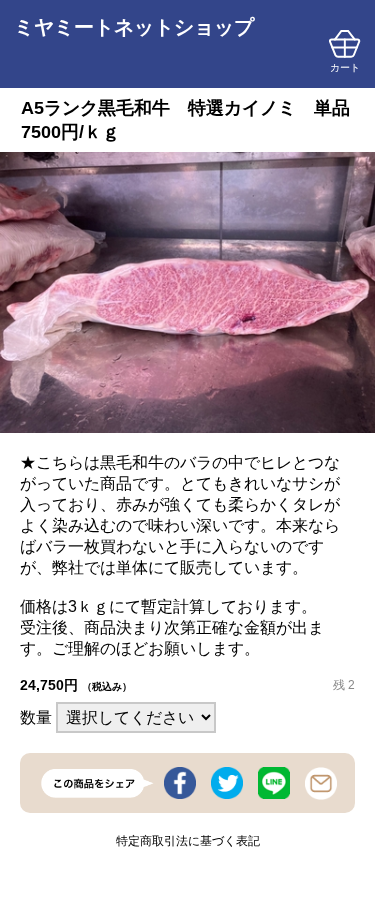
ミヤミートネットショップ (134, 27)
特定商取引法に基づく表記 (188, 841)
